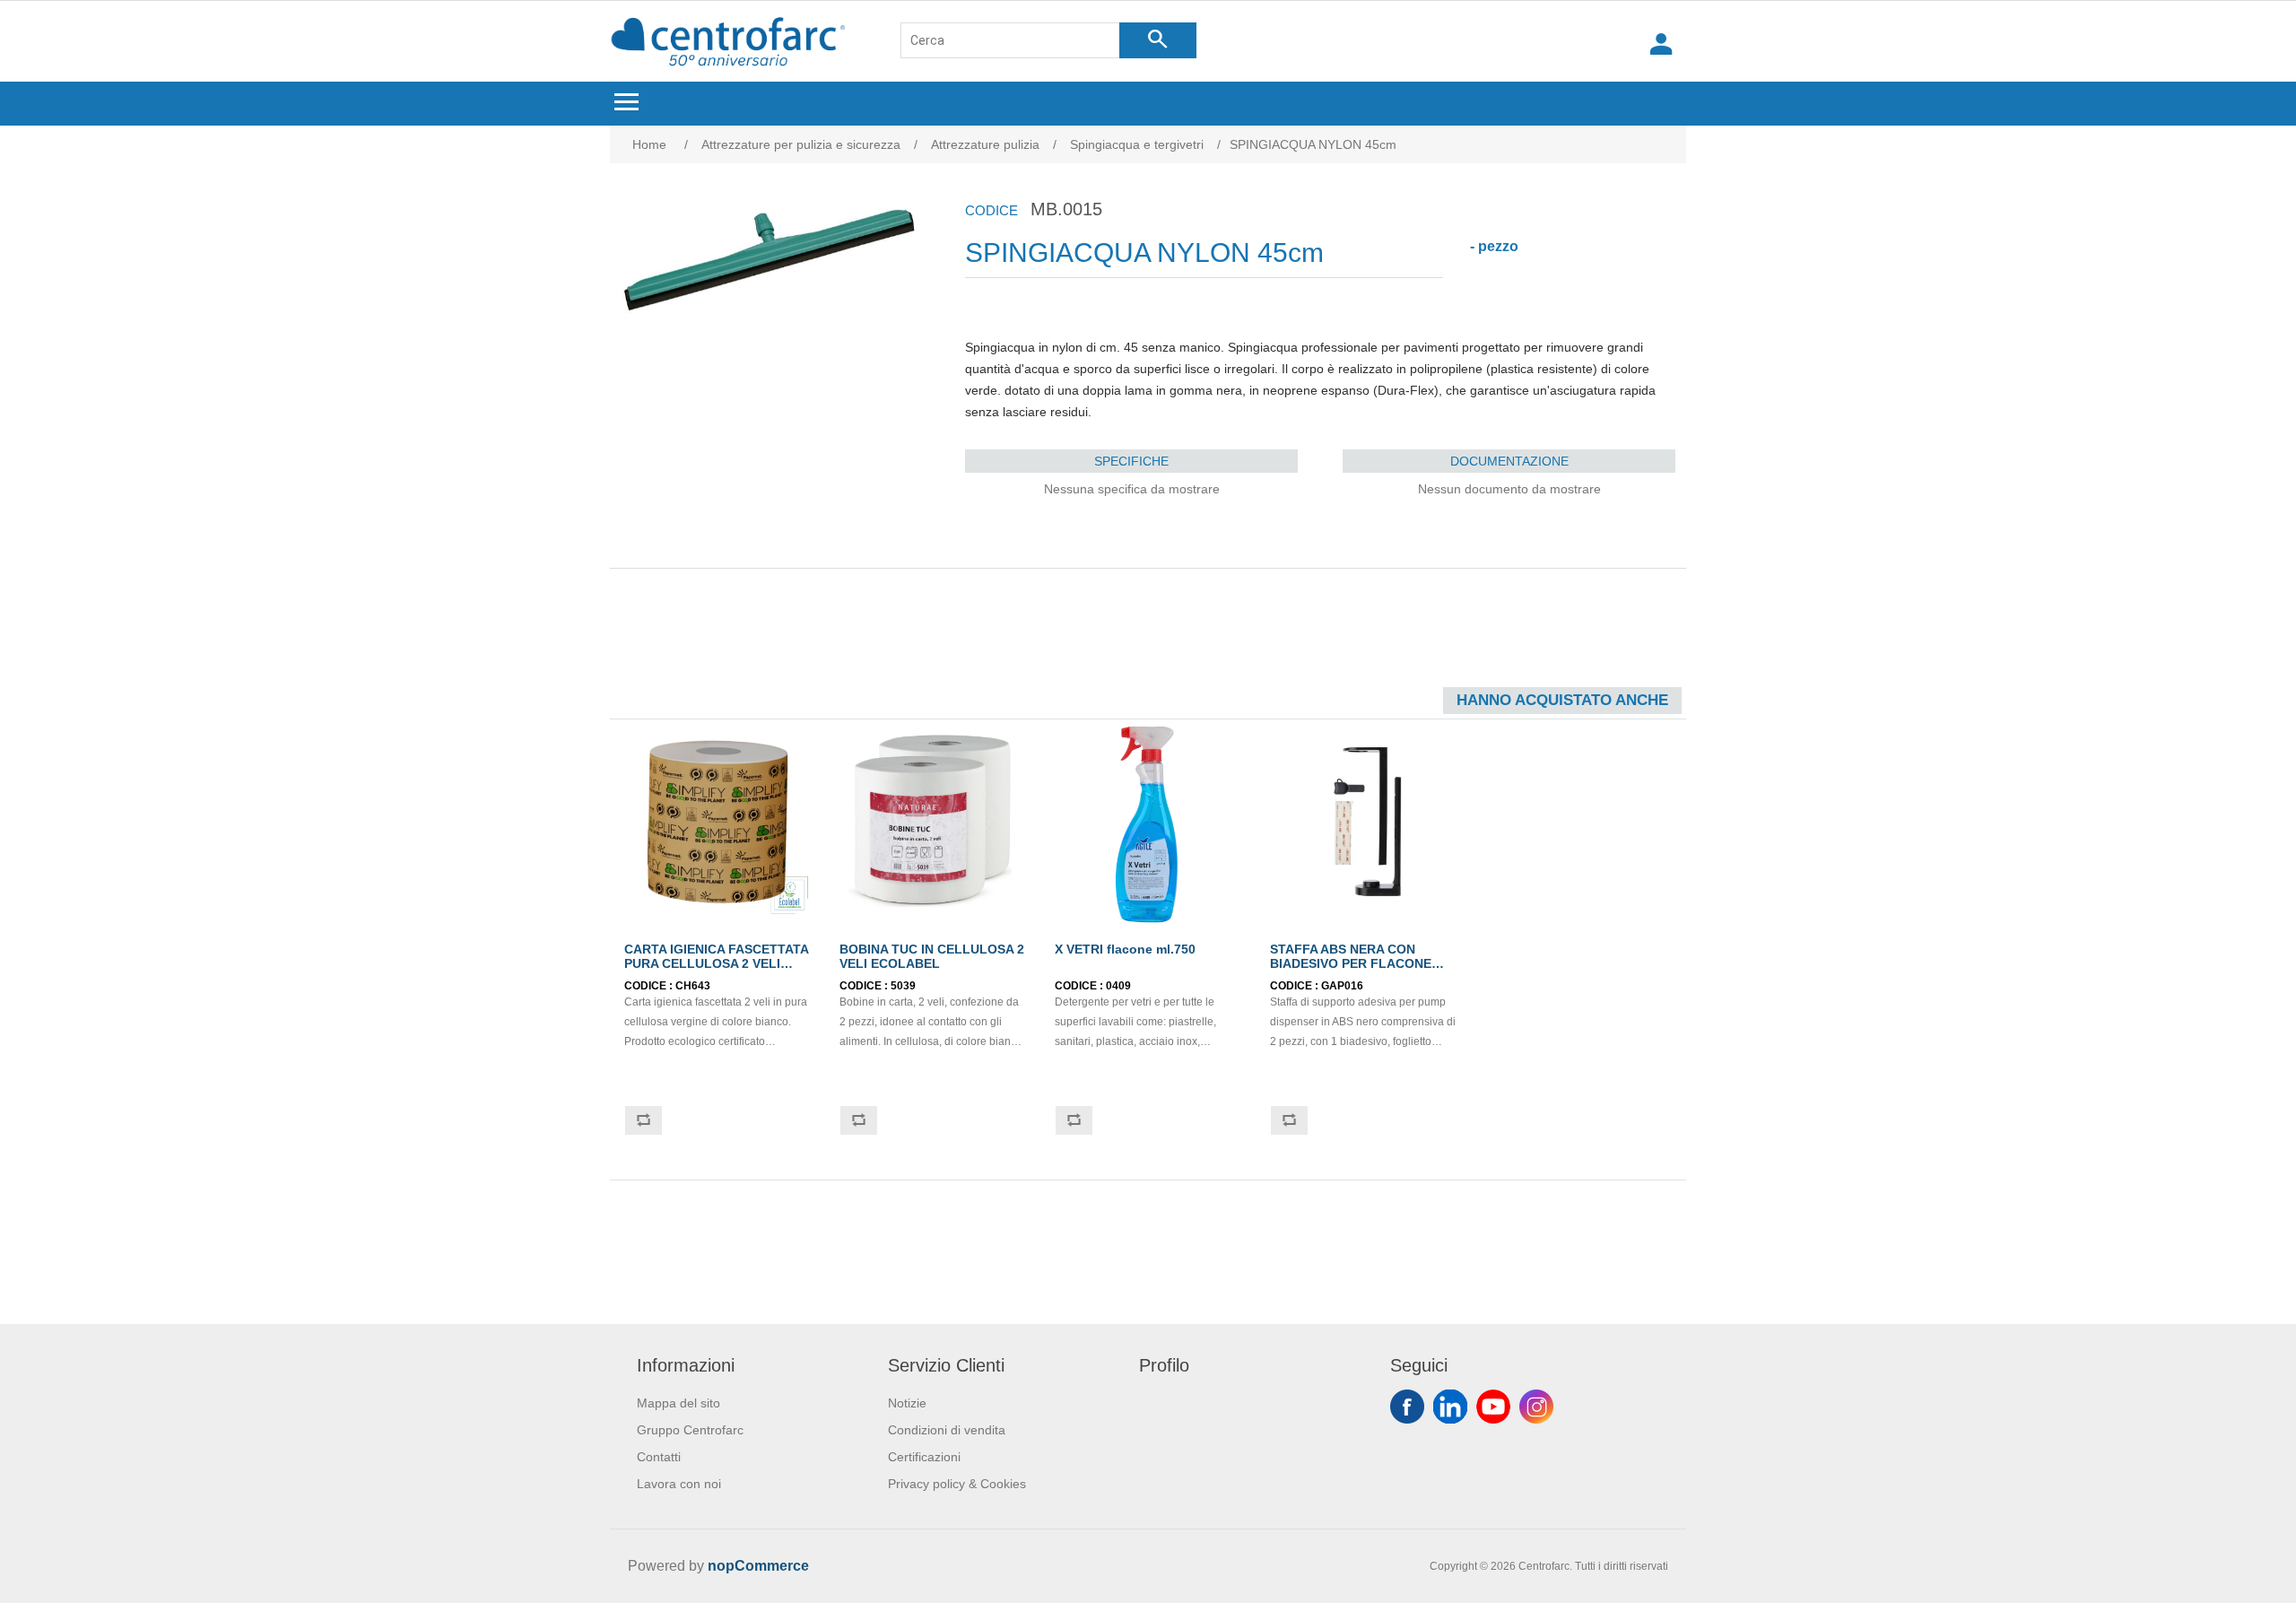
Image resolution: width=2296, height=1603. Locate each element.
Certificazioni (924, 1457)
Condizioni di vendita (947, 1430)
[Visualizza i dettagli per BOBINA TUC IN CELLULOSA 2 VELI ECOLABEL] (933, 822)
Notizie (907, 1403)
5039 (903, 986)
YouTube (1493, 1407)
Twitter (1450, 1407)
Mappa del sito (678, 1403)
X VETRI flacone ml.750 (1125, 949)
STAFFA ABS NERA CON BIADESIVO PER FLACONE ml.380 (1351, 963)
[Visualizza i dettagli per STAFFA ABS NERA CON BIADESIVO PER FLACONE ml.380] (1363, 822)
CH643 (693, 986)
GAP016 (1342, 986)
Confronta (643, 1120)
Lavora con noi (679, 1484)
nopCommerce (758, 1566)
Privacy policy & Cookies (957, 1484)
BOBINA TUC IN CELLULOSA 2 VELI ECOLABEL (932, 956)
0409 (1118, 986)
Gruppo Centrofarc (690, 1430)
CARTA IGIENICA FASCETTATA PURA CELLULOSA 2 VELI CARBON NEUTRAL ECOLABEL (716, 971)
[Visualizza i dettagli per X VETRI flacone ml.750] (1148, 822)
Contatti (659, 1457)
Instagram (1536, 1407)
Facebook (1407, 1407)
